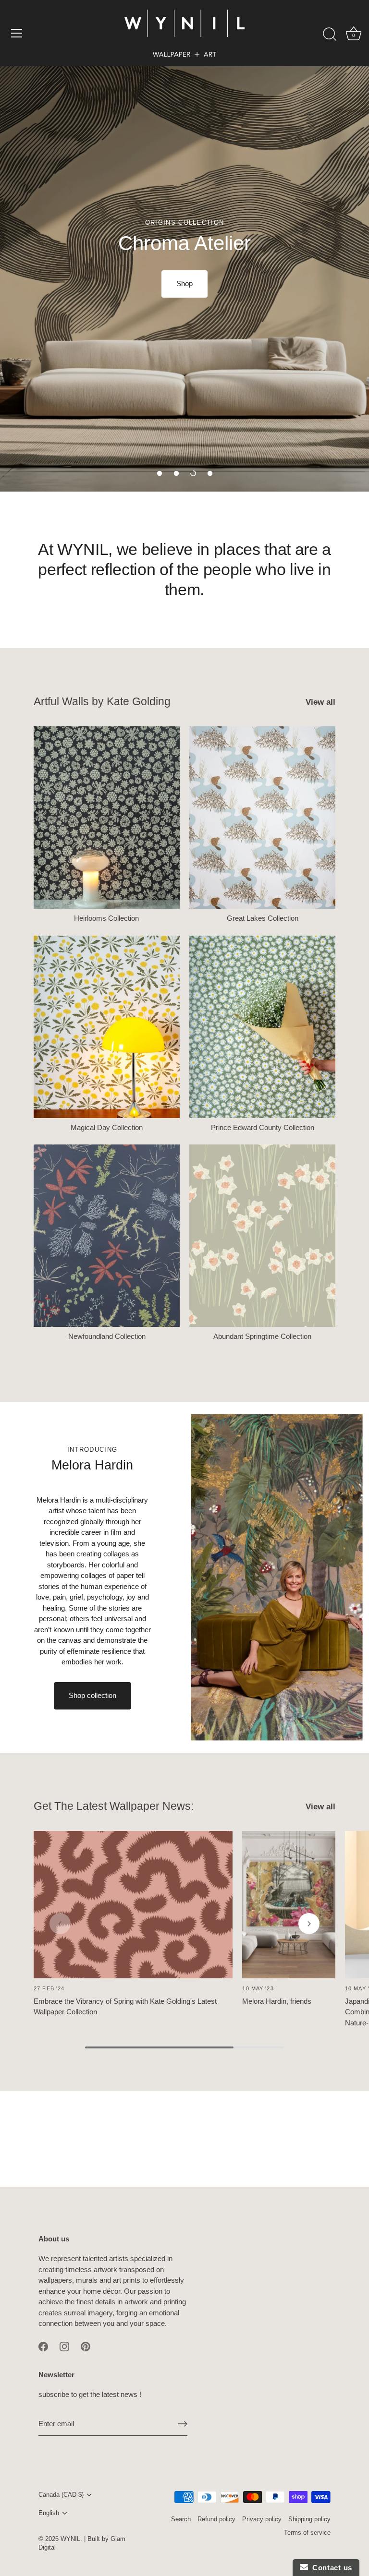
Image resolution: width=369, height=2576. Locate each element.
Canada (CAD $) (61, 2495)
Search (181, 2519)
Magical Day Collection (107, 1127)
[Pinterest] (86, 2346)
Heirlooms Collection (106, 918)
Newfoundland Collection (107, 1336)
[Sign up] (183, 2424)
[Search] (330, 35)
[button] (160, 473)
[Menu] (17, 33)
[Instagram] (64, 2346)
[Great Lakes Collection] (262, 818)
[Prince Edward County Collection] (262, 1027)
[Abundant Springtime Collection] (262, 1236)
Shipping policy (309, 2519)
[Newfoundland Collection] (107, 1236)
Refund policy (216, 2519)
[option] (184, 246)
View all (320, 702)
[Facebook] (43, 2346)
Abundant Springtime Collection (262, 1336)
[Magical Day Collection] (107, 1027)
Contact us (330, 2568)
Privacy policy (262, 2519)
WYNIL (70, 2539)
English (49, 2513)
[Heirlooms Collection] (107, 818)
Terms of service (307, 2533)
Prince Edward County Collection (263, 1127)
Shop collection (92, 1695)
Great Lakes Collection (263, 918)
